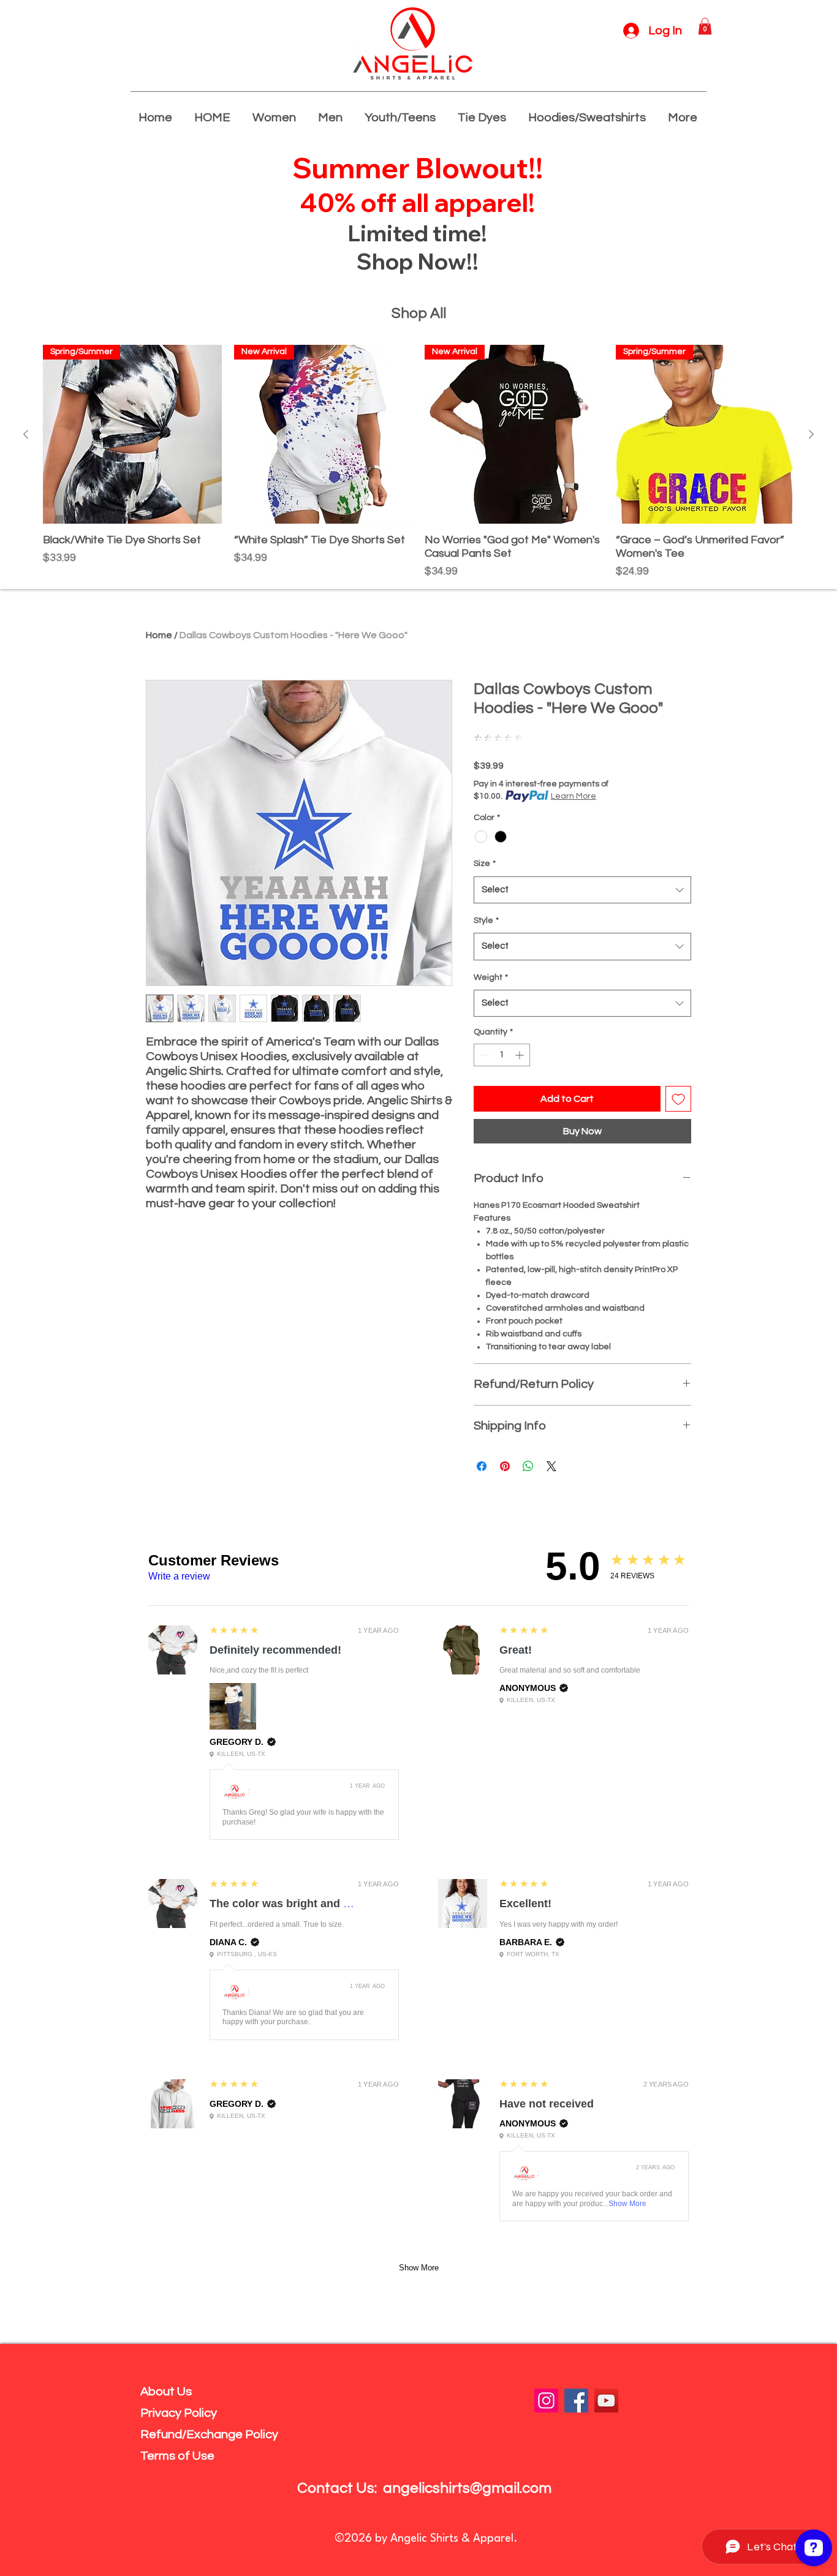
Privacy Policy (179, 2413)
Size (485, 864)
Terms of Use (177, 2456)
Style (486, 921)
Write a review (179, 1576)
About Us (166, 2392)
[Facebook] (576, 2401)
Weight (491, 977)
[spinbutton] (502, 1055)
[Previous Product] (26, 434)
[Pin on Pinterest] (505, 1466)
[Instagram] (546, 2401)
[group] (418, 462)
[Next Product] (811, 434)
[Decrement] (483, 1055)
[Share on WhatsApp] (528, 1466)
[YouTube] (606, 2401)
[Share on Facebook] (482, 1466)
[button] (705, 26)
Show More (627, 2204)
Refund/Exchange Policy (209, 2435)
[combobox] (582, 890)
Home (159, 635)
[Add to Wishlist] (678, 1099)
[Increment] (521, 1055)
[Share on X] (551, 1466)
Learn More (574, 796)
